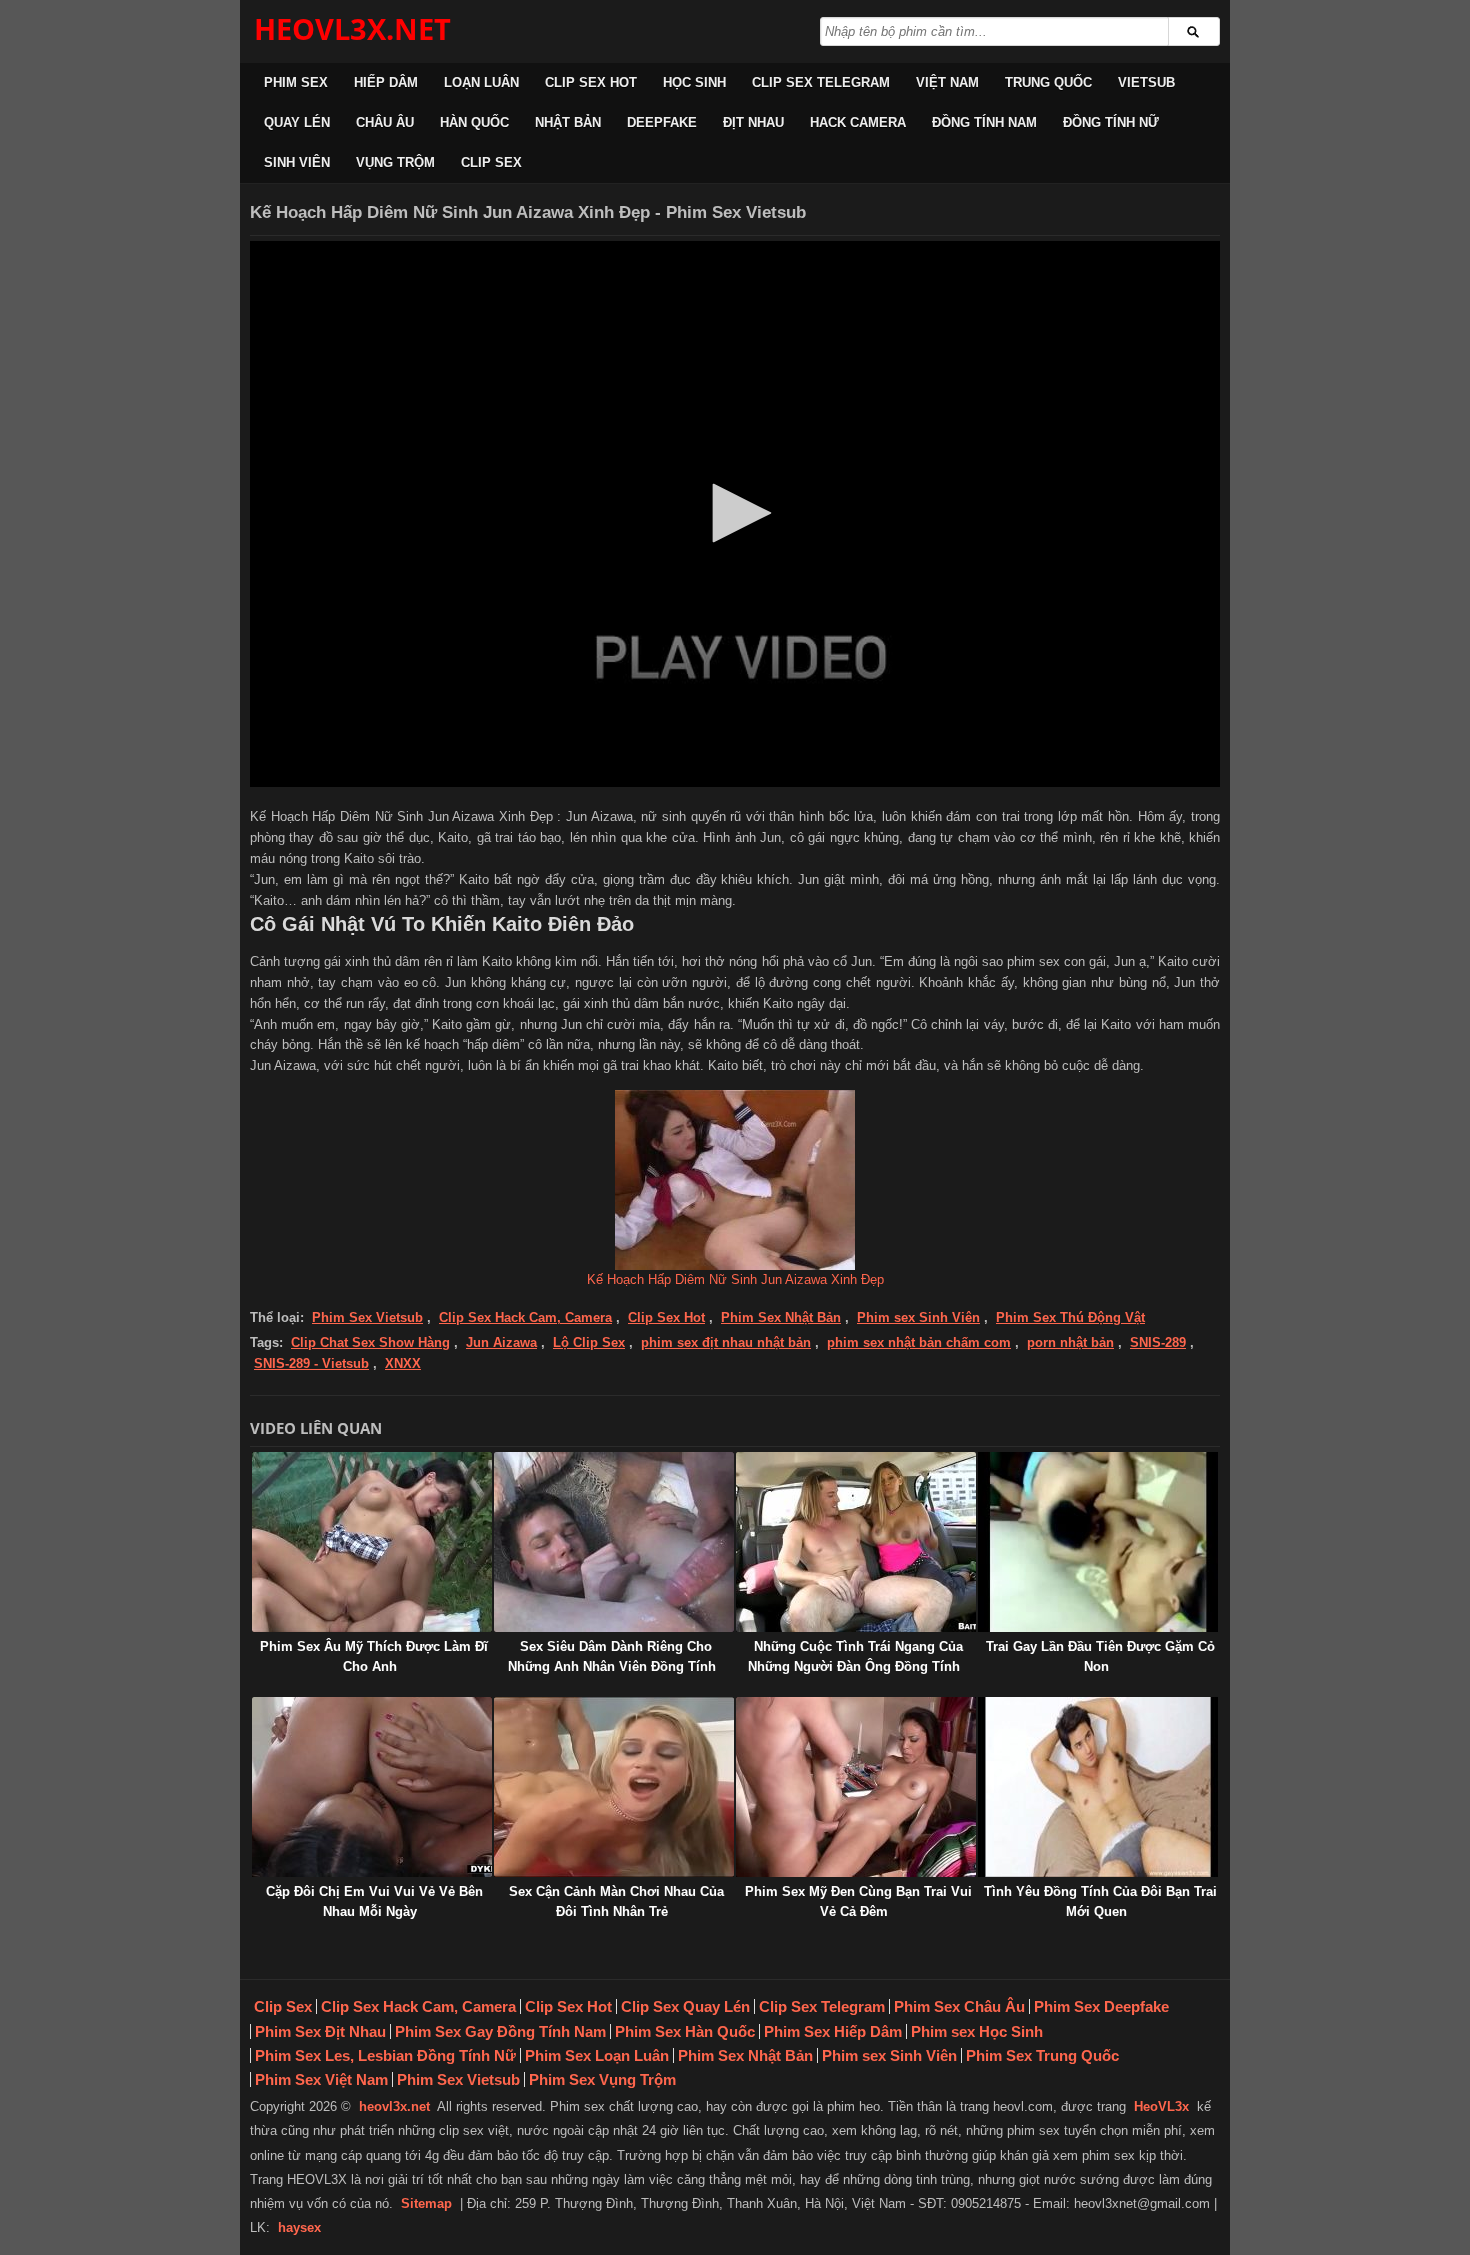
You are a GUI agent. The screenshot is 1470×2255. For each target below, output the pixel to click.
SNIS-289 (1158, 1342)
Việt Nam (947, 82)
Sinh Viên (297, 162)
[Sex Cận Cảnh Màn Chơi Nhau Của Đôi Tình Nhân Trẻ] (614, 1787)
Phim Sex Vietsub (367, 1317)
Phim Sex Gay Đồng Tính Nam (500, 2031)
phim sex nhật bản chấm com (919, 1342)
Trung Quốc (1048, 82)
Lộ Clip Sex (589, 1342)
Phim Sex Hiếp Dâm (833, 2031)
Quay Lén (297, 122)
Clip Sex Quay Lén (685, 2006)
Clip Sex (491, 162)
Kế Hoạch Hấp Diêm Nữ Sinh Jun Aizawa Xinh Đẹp (735, 1279)
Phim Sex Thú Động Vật (1070, 1317)
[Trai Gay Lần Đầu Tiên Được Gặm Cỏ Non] (1098, 1542)
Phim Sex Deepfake (1101, 2006)
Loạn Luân (481, 82)
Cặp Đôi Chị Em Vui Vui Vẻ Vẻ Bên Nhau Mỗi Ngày (374, 1901)
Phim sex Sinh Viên (918, 1317)
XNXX (403, 1363)
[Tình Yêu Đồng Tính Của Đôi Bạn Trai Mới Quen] (1098, 1787)
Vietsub (1146, 82)
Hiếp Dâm (386, 82)
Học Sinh (694, 82)
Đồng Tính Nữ (1111, 122)
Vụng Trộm (395, 162)
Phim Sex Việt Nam (321, 2079)
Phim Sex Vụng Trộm (602, 2079)
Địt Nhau (753, 122)
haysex (299, 2227)
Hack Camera (858, 122)
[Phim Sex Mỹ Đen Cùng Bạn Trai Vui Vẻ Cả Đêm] (856, 1787)
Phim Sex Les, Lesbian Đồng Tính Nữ (385, 2055)
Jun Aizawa (501, 1342)
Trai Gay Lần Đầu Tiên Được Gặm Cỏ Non (1100, 1656)
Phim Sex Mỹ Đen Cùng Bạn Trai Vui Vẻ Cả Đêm (858, 1901)
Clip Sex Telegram (821, 82)
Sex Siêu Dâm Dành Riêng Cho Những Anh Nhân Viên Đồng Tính (612, 1656)
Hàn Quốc (474, 122)
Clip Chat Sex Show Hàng (370, 1342)
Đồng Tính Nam (984, 122)
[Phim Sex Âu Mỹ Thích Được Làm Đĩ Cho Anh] (372, 1542)
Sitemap (426, 2203)
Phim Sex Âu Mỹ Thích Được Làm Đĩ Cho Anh (374, 1656)
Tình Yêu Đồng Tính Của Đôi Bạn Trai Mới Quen (1100, 1901)
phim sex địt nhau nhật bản (726, 1342)
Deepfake (662, 122)
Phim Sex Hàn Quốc (685, 2031)
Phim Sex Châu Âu (959, 2006)
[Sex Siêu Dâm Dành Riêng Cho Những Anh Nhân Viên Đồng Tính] (614, 1542)
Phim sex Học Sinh (977, 2031)
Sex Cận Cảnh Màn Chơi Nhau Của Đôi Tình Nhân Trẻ (616, 1901)
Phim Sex (296, 82)
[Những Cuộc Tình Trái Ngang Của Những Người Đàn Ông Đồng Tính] (856, 1542)
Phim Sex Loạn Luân (597, 2055)
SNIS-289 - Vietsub (311, 1363)
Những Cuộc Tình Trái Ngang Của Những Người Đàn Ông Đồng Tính (855, 1656)
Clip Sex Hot (591, 82)
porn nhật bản (1070, 1342)
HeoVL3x (1161, 2106)
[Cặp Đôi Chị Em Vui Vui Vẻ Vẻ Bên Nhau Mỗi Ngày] (372, 1787)
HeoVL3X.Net (352, 28)
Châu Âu (385, 122)
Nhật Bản (568, 122)
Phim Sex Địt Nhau (320, 2031)
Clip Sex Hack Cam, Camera (525, 1317)
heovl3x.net (394, 2106)
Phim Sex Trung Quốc (1042, 2055)
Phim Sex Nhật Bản (781, 1317)
